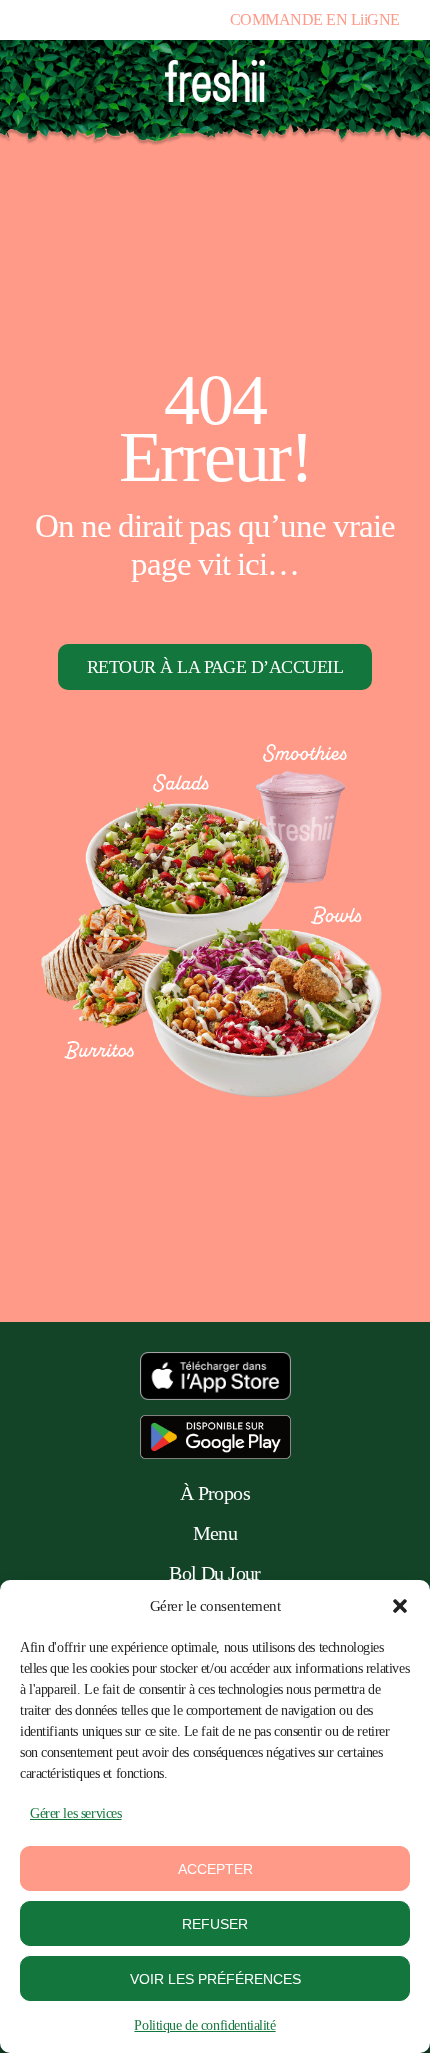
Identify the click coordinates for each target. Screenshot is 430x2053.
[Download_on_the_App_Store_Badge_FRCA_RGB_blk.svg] (215, 1361)
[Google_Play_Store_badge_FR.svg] (215, 1424)
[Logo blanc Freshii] (215, 69)
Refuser (215, 1924)
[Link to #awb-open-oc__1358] (378, 88)
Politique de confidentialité (204, 2025)
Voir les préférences (215, 1979)
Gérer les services (75, 1813)
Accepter (215, 1869)
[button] (400, 1606)
